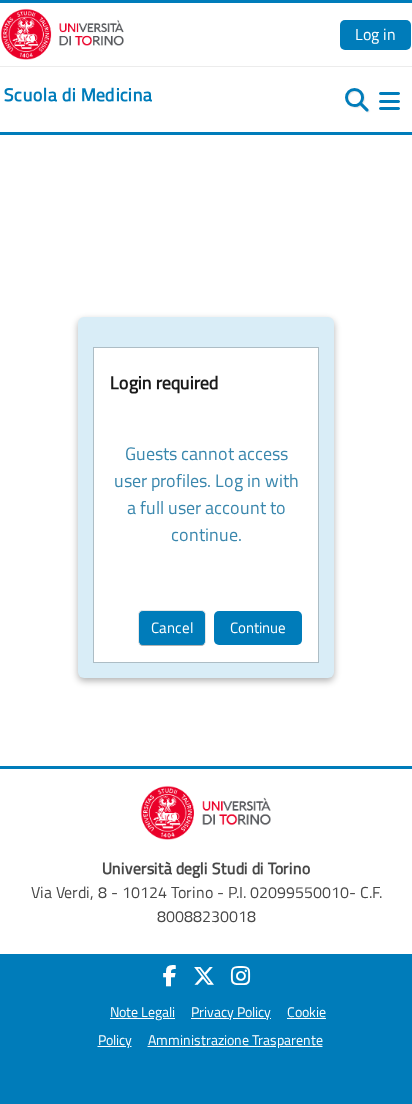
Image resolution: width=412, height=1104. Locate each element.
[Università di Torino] (62, 32)
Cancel (172, 627)
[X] (204, 976)
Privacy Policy (231, 1012)
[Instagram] (240, 976)
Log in (375, 34)
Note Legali (142, 1012)
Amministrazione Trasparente (235, 1040)
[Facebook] (170, 976)
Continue (258, 627)
